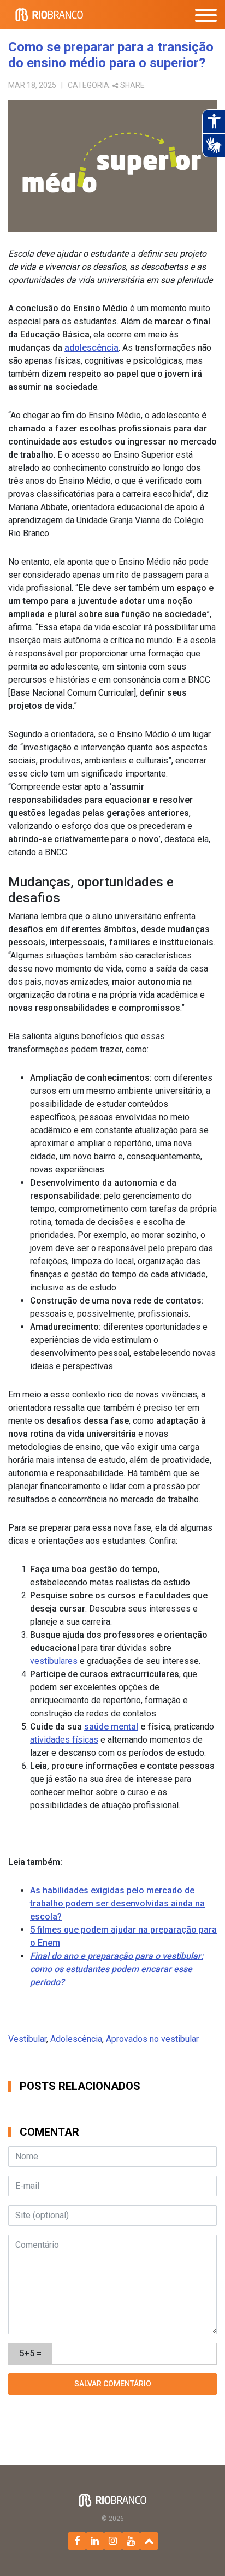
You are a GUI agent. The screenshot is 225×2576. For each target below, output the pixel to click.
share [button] (132, 85)
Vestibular (27, 2039)
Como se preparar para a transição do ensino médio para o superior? (111, 55)
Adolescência (76, 2039)
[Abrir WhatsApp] (198, 2548)
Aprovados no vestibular (152, 2039)
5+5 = (30, 2353)
